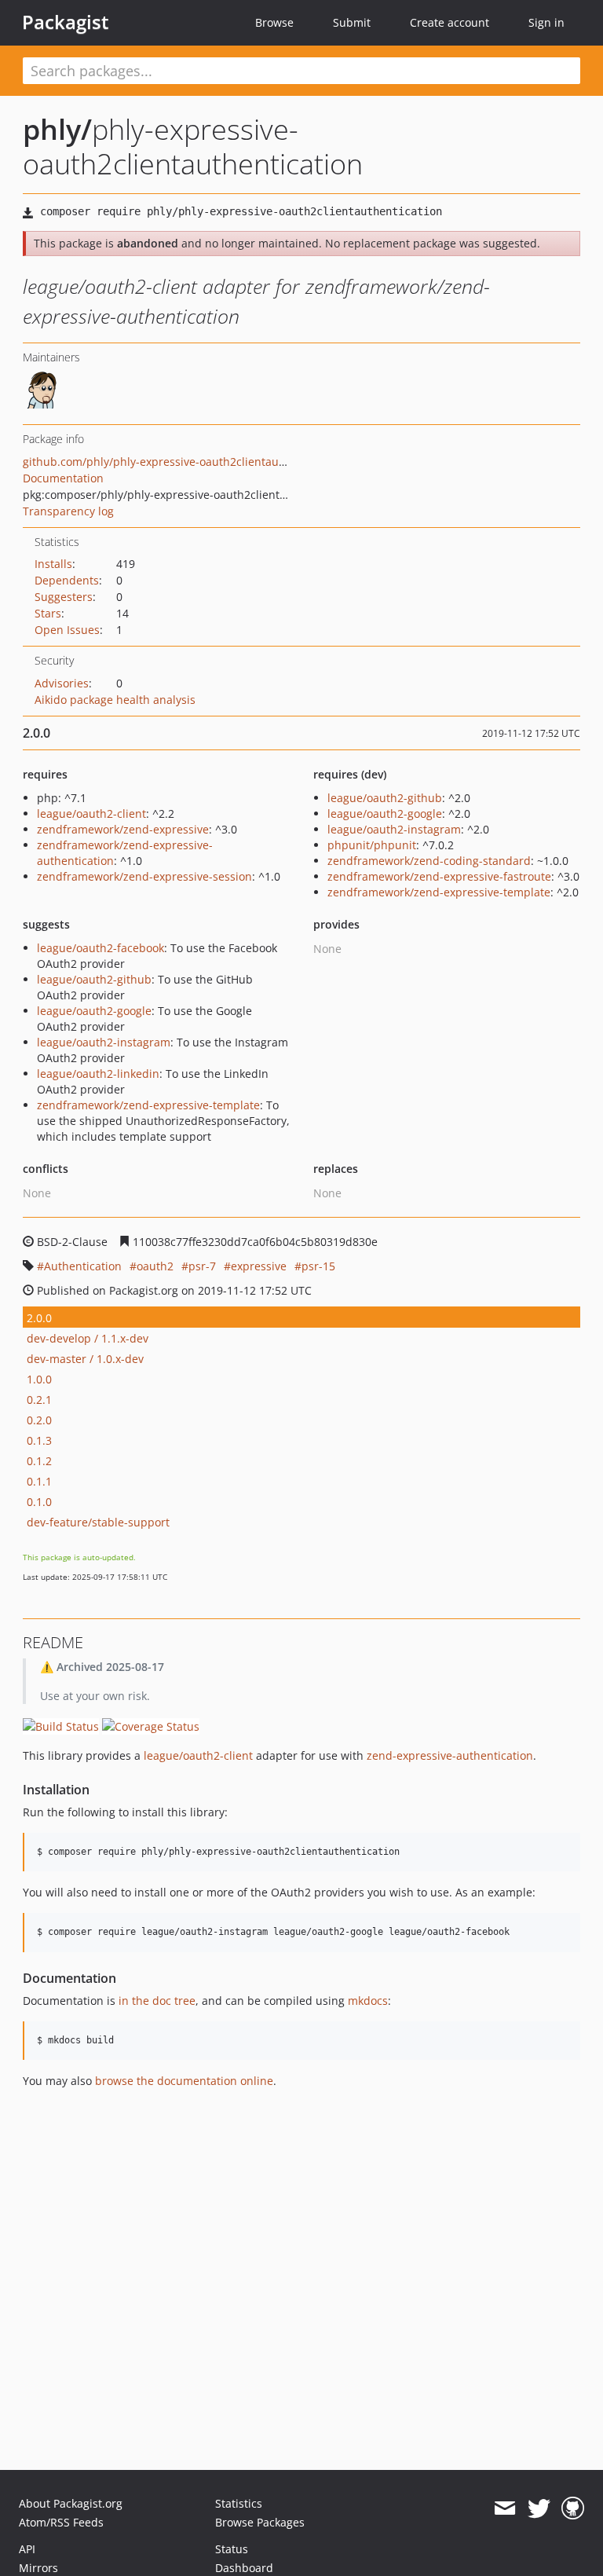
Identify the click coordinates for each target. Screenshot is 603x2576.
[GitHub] (573, 2508)
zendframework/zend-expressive (123, 829)
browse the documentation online (184, 2081)
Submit (352, 22)
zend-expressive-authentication (450, 1755)
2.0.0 (39, 1318)
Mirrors (38, 2568)
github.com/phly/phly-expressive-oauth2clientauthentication (183, 462)
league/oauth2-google (385, 813)
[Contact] (504, 2508)
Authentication (83, 1266)
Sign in (546, 22)
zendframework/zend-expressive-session (144, 876)
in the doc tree (157, 2001)
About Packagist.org (71, 2503)
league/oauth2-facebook (100, 948)
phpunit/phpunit (372, 845)
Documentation (63, 478)
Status (232, 2549)
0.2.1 (39, 1400)
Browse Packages (260, 2522)
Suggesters (64, 597)
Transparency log (68, 511)
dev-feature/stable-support (98, 1522)
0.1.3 (39, 1440)
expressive (259, 1266)
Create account (450, 22)
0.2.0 (39, 1420)
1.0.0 (39, 1379)
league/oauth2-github (385, 798)
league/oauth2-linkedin (98, 1074)
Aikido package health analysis (115, 700)
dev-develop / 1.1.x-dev (88, 1338)
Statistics (239, 2503)
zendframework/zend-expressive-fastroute (439, 876)
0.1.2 (39, 1461)
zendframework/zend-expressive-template (439, 892)
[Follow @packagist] (539, 2508)
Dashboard (244, 2568)
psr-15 (318, 1266)
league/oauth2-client (91, 813)
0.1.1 (39, 1481)
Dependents (67, 580)
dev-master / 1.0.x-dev (85, 1359)
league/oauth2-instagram (394, 829)
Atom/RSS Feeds (61, 2522)
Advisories (62, 683)
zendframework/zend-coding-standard (429, 861)
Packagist (66, 22)
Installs (53, 564)
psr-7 (202, 1266)
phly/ (57, 129)
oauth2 (155, 1266)
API (27, 2549)
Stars (48, 613)
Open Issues (67, 630)
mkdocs (368, 2001)
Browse (274, 22)
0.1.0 (39, 1502)
